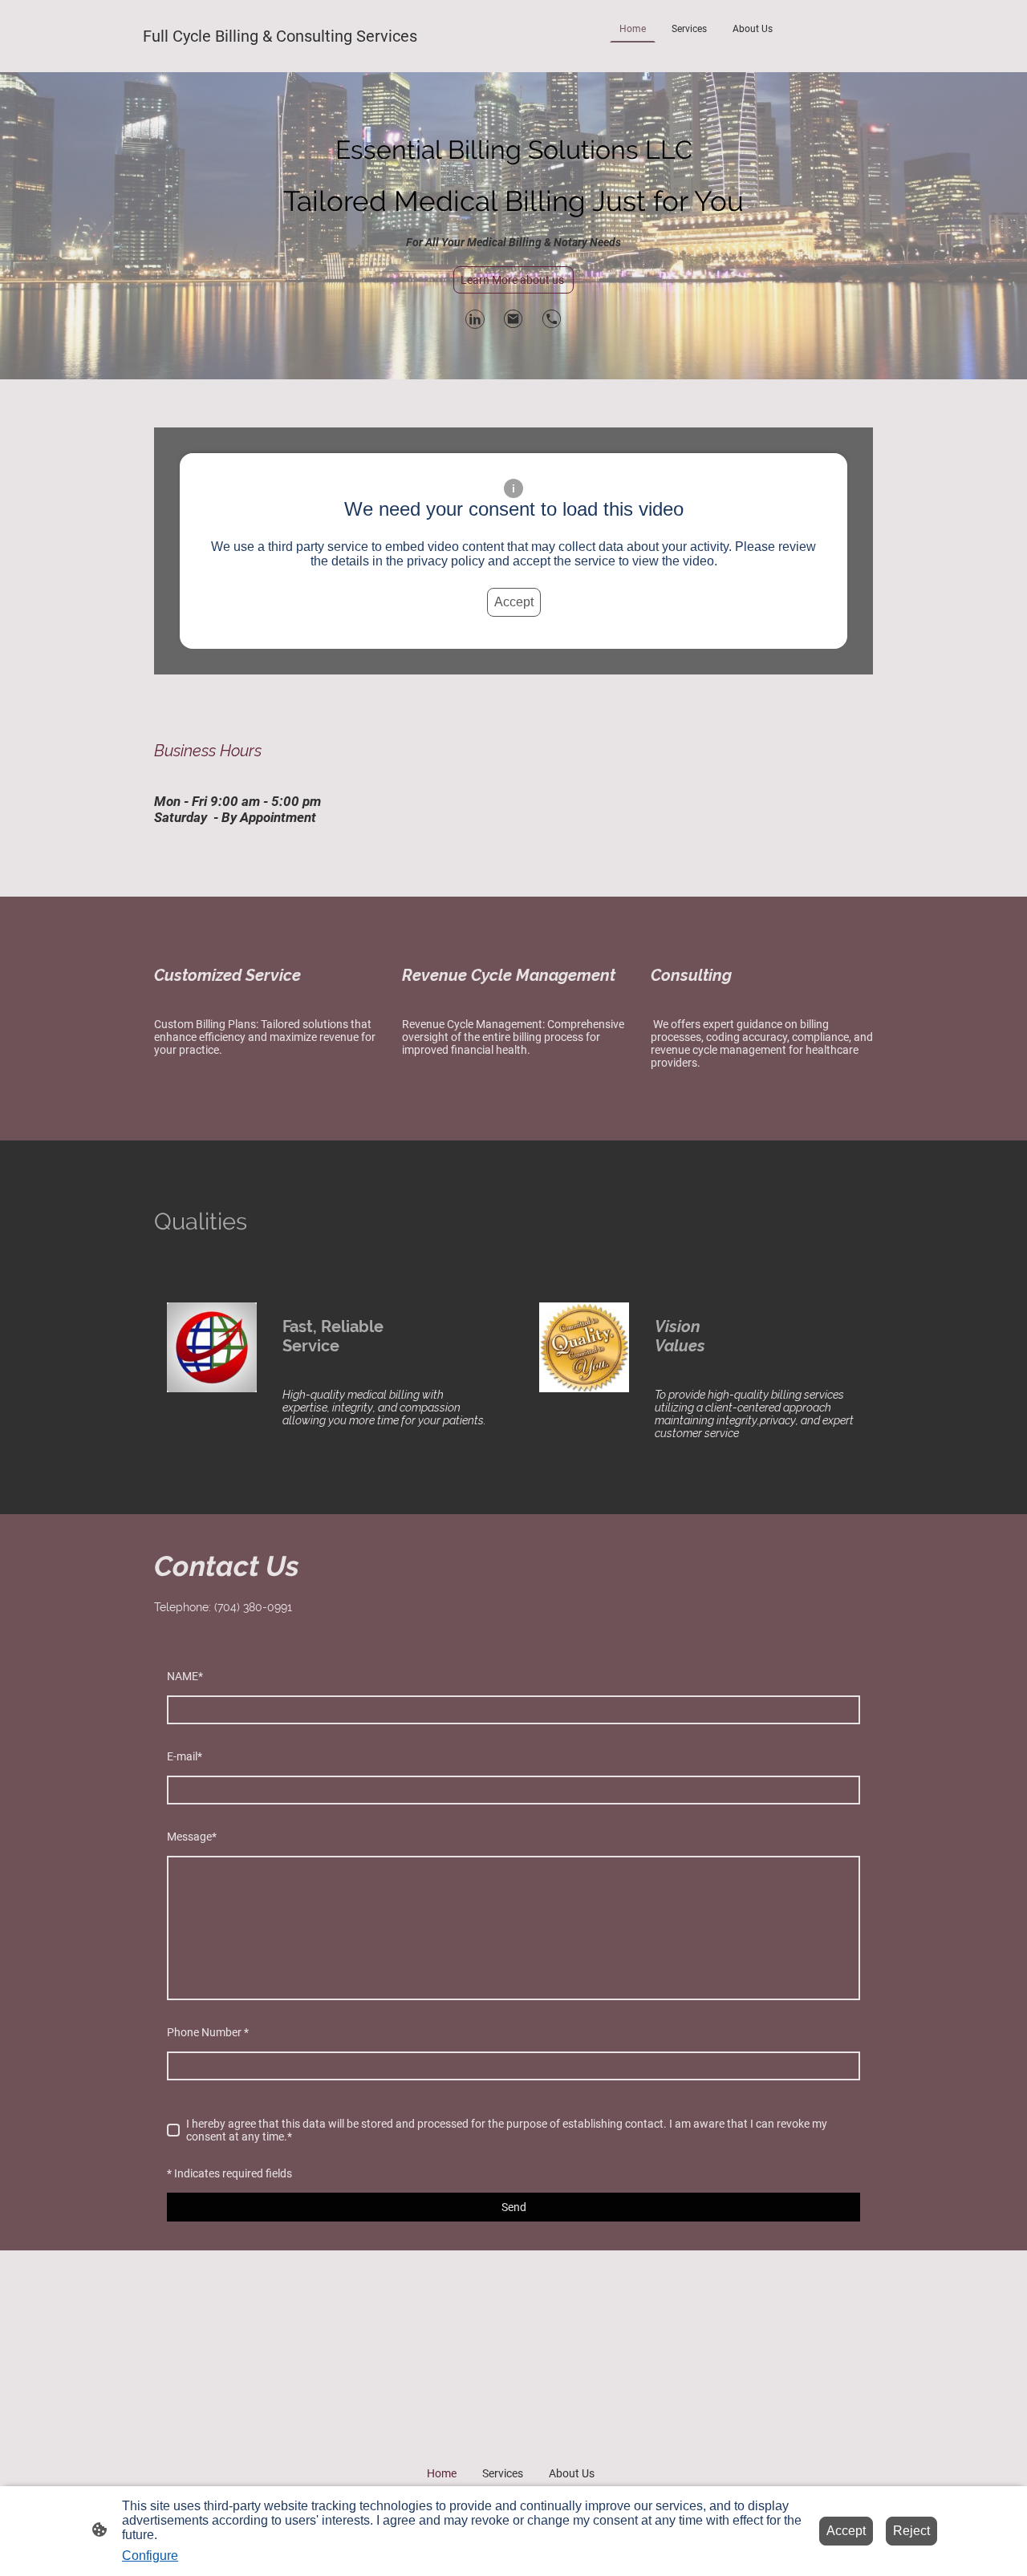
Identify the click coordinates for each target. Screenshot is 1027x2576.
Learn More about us (513, 280)
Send (514, 2207)
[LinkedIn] (475, 319)
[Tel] (552, 319)
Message (192, 1837)
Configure (150, 2556)
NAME (185, 1676)
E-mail (185, 1756)
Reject (911, 2531)
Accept (514, 602)
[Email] (513, 319)
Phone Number (208, 2032)
